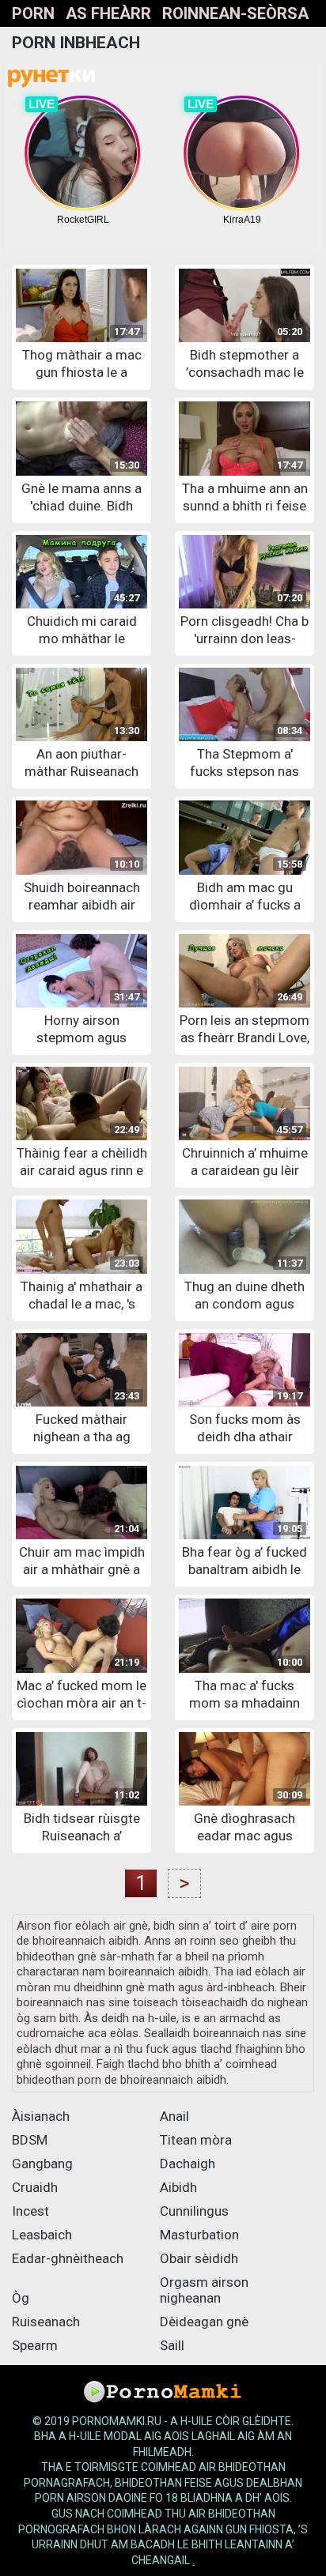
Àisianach (41, 2116)
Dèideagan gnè (204, 2322)
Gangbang (42, 2164)
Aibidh (178, 2187)
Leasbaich (42, 2235)
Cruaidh (35, 2187)
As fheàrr (108, 13)
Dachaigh (188, 2164)
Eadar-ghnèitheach (68, 2258)
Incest (30, 2211)
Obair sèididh (199, 2258)
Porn (33, 13)
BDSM (30, 2140)
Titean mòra (196, 2140)
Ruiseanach (46, 2322)
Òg (21, 2298)
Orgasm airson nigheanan (204, 2290)
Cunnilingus (194, 2211)
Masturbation (199, 2235)
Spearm (35, 2345)
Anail (174, 2116)
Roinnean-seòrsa (235, 13)
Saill (172, 2345)
